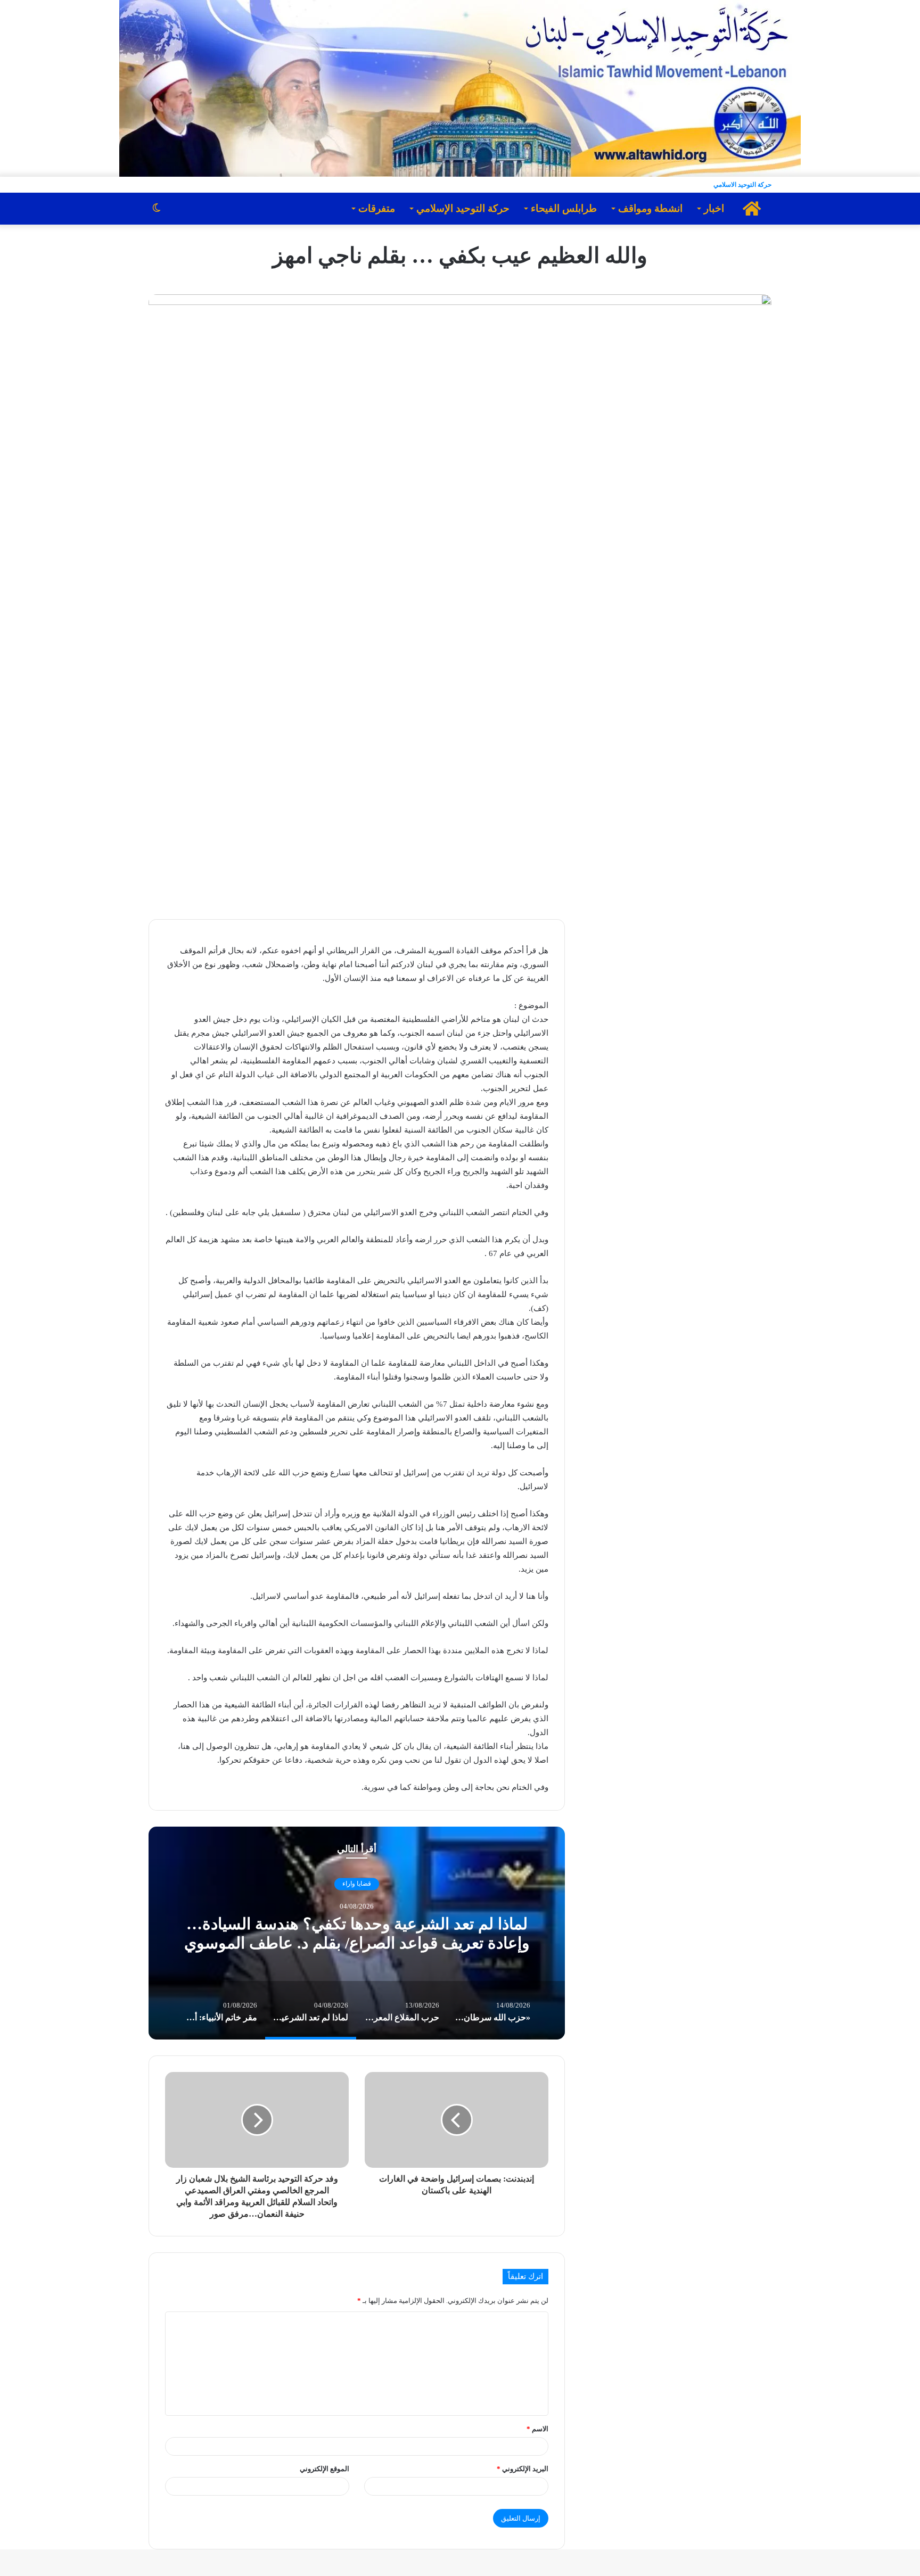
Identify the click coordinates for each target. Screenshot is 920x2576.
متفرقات (377, 208)
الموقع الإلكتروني (325, 2469)
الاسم (537, 2429)
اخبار (714, 208)
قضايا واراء (357, 1884)
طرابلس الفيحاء (564, 208)
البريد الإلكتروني (523, 2469)
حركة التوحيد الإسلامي (463, 208)
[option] (357, 1933)
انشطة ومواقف (650, 208)
